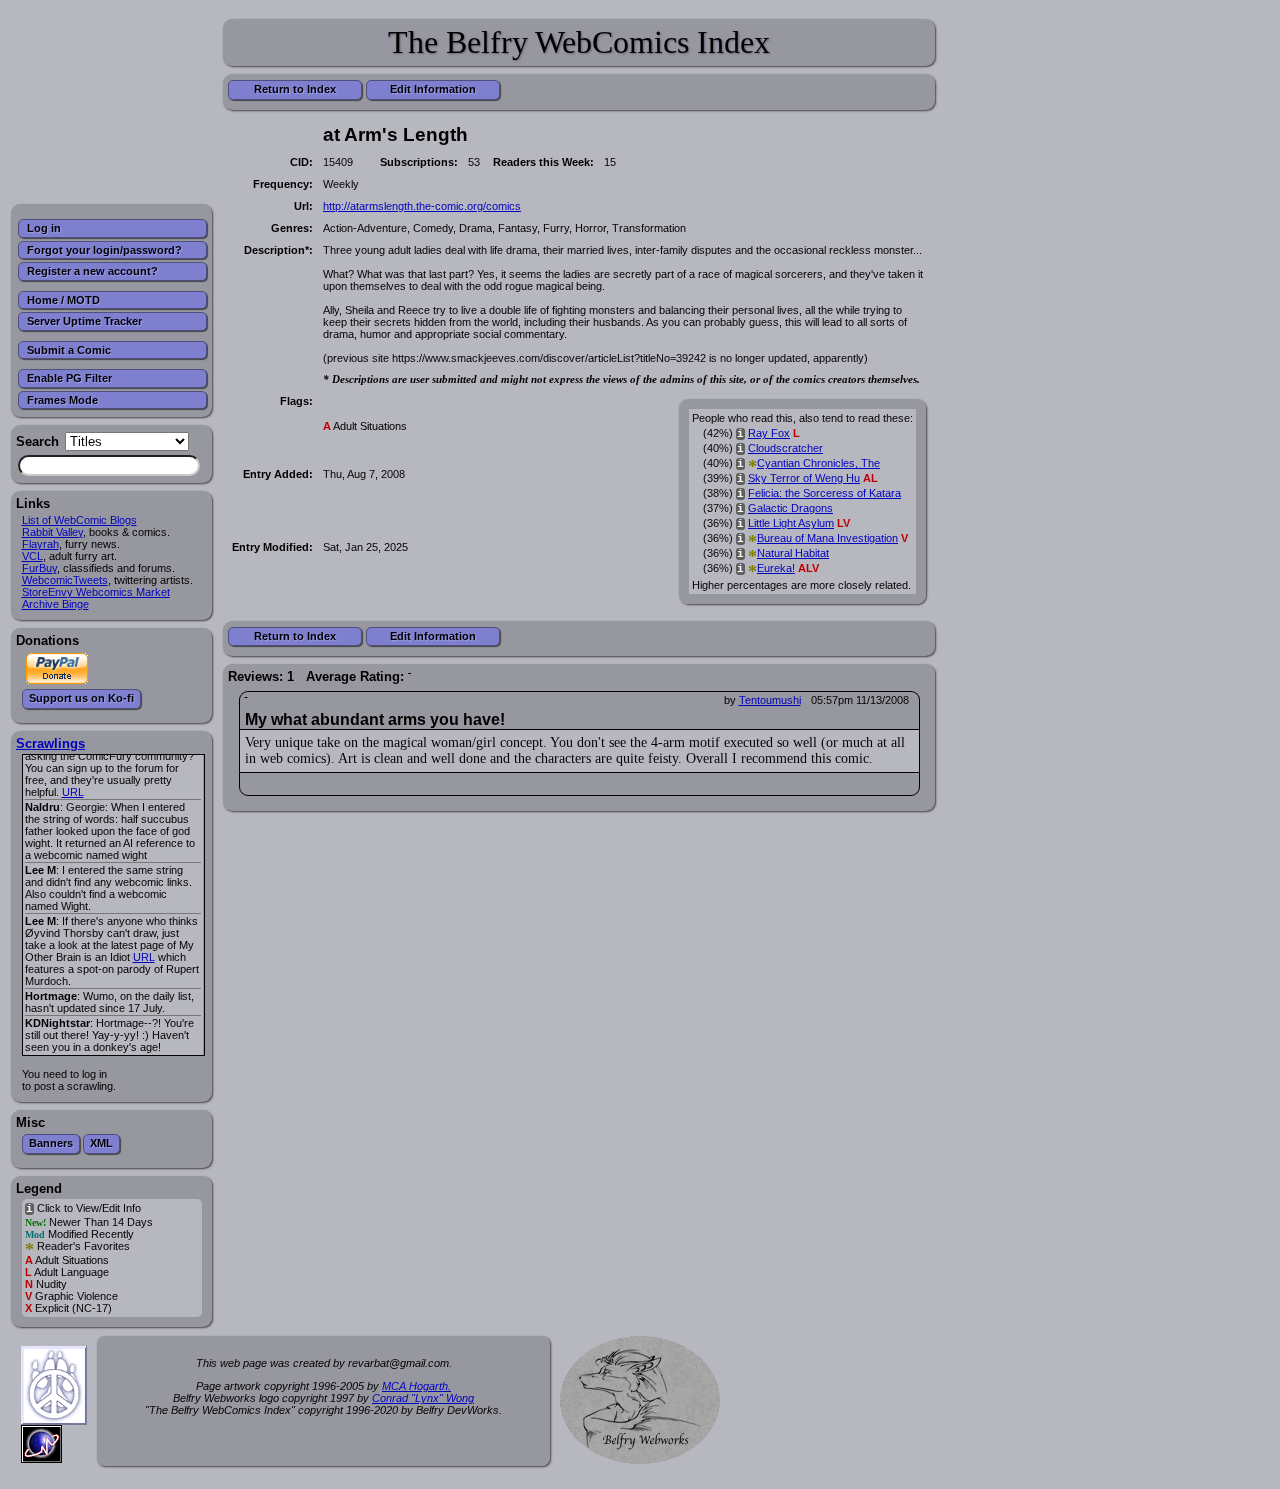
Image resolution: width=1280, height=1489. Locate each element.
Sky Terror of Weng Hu (804, 478)
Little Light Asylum (791, 523)
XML (101, 1143)
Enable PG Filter (69, 378)
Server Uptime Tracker (84, 321)
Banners (51, 1143)
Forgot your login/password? (104, 250)
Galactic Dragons (790, 508)
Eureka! (776, 568)
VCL (32, 556)
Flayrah (40, 544)
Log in (44, 228)
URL (73, 792)
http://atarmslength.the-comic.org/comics (422, 206)
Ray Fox (769, 433)
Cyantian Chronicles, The (818, 463)
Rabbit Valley (52, 532)
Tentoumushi (770, 700)
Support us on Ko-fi (81, 698)
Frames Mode (62, 400)
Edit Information (433, 89)
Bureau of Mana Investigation (827, 538)
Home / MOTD (63, 300)
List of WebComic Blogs (79, 520)
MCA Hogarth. (416, 1386)
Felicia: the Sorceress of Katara (824, 493)
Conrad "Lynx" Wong (423, 1398)
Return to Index (295, 89)
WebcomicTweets (65, 580)
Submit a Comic (69, 350)
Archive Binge (55, 604)
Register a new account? (92, 271)
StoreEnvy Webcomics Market (96, 592)
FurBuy (39, 568)
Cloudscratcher (785, 448)
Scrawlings (50, 743)
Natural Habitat (793, 553)
